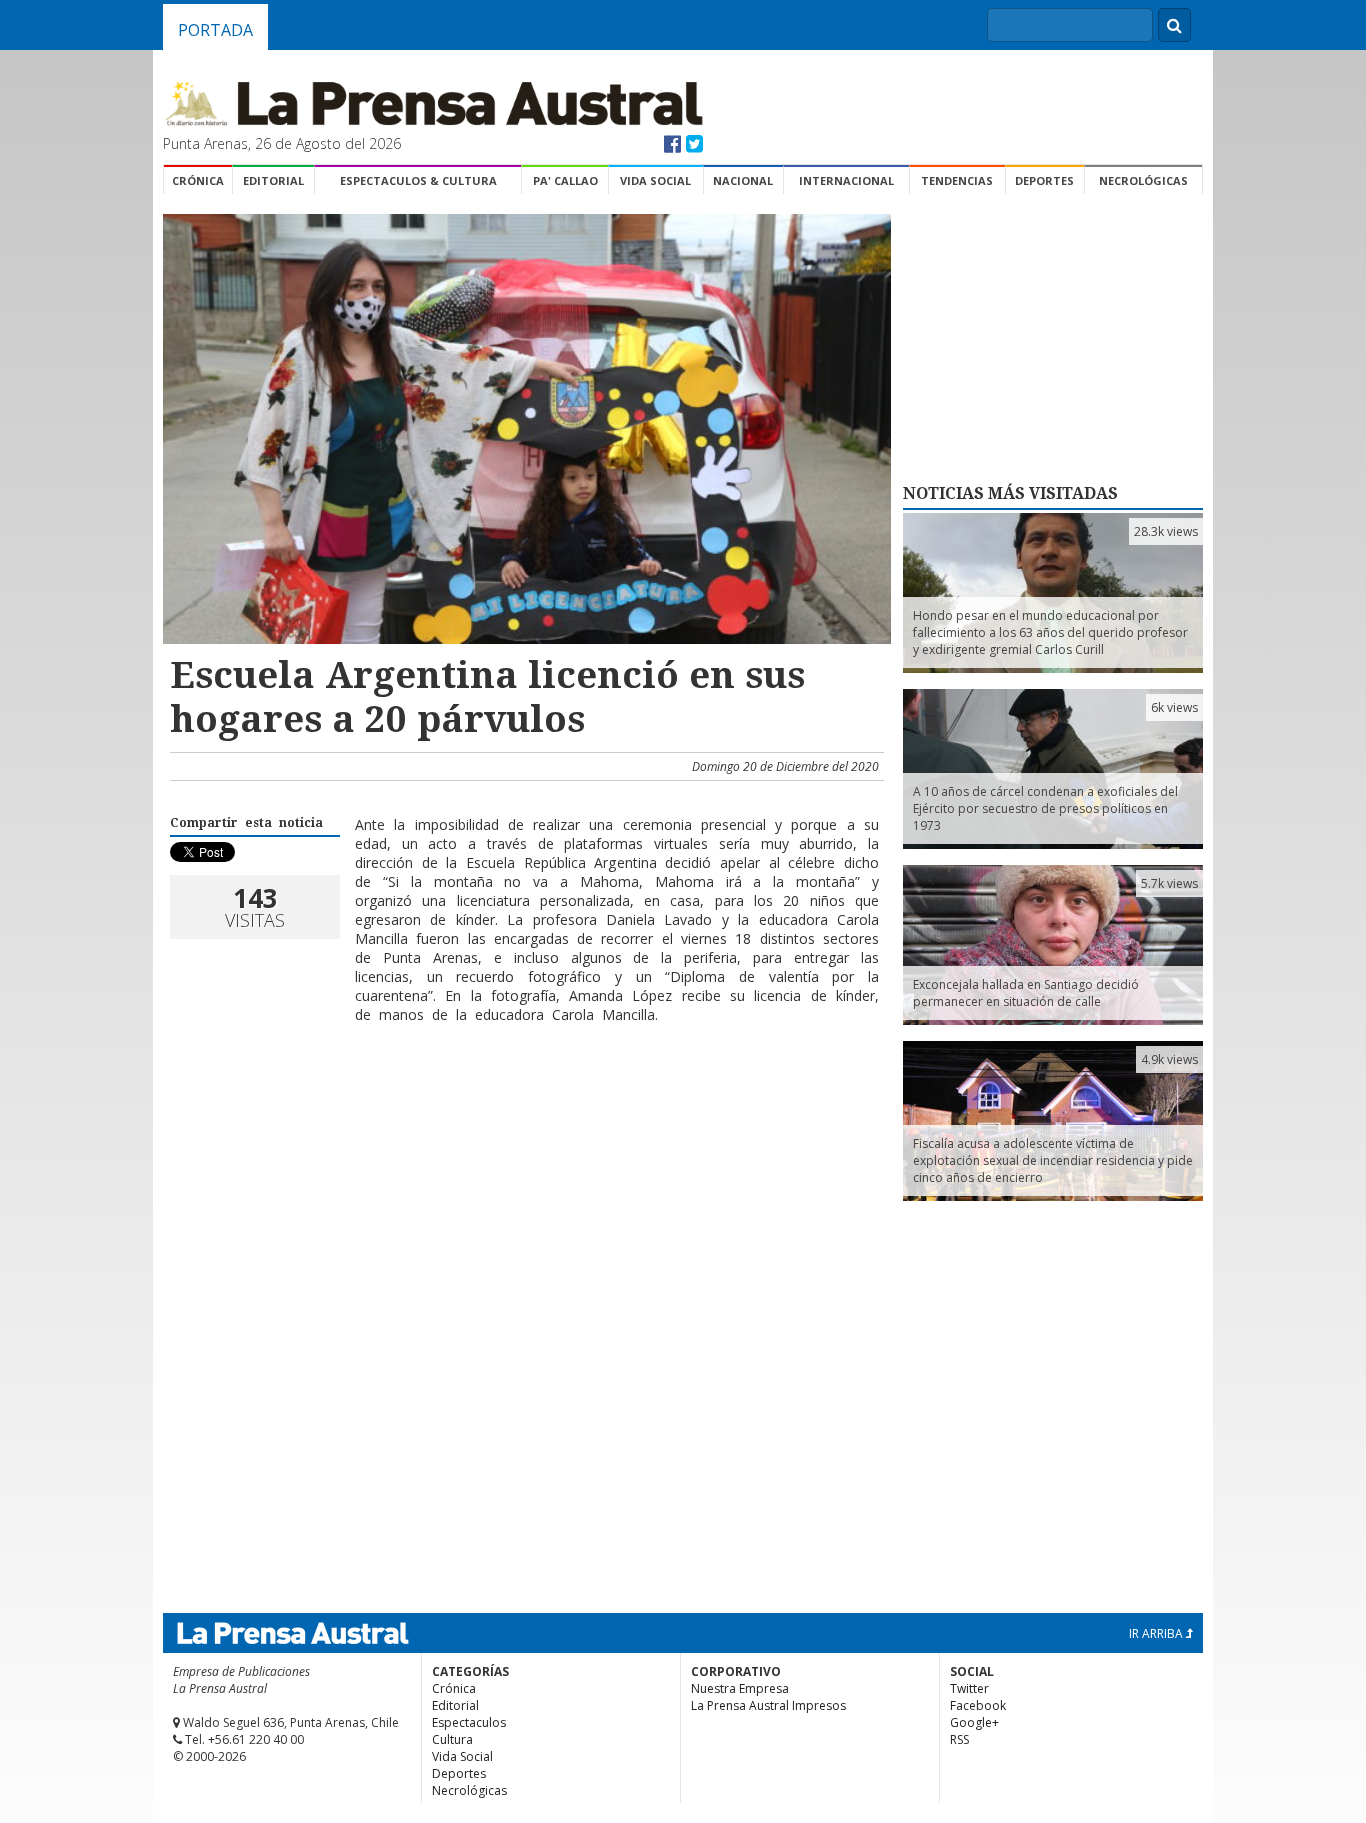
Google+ (974, 1722)
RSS (959, 1739)
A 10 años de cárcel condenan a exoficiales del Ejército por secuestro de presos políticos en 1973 (1045, 808)
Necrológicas (1143, 180)
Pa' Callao (565, 180)
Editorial (273, 180)
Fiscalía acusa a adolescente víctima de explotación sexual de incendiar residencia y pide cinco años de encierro (1053, 1160)
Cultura (452, 1739)
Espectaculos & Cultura (418, 180)
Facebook (978, 1705)
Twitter (969, 1688)
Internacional (846, 180)
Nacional (743, 180)
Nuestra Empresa (740, 1688)
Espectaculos (469, 1722)
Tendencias (957, 180)
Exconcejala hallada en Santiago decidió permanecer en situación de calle (1026, 993)
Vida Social (655, 180)
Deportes (1044, 180)
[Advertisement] (524, 1104)
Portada (215, 30)
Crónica (198, 180)
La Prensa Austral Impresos (768, 1705)
